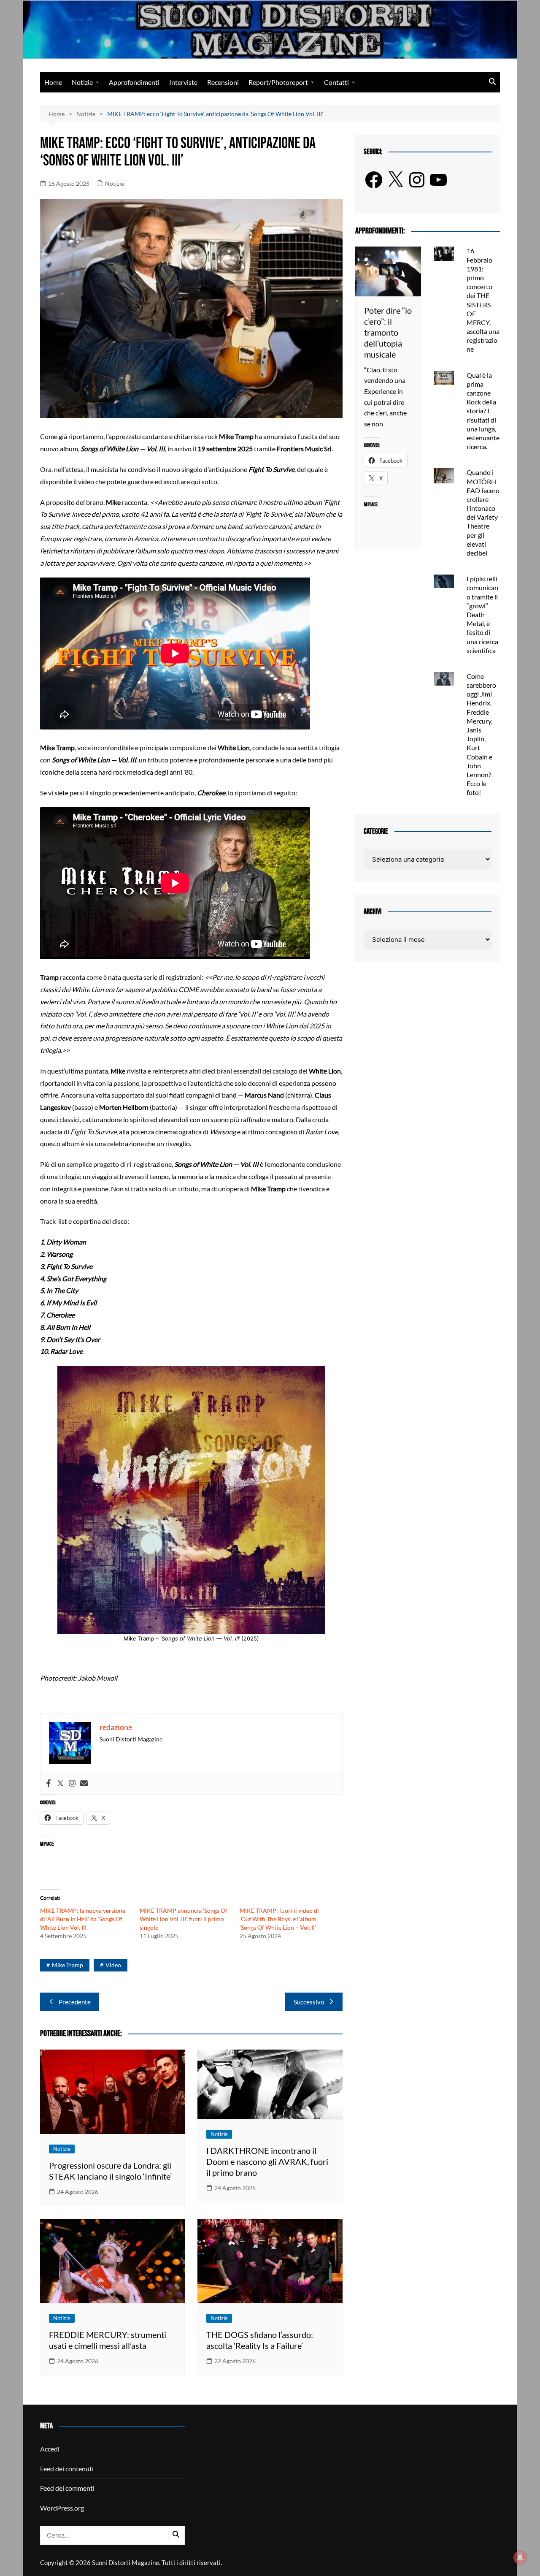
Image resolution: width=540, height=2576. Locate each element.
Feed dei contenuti (67, 2469)
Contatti (336, 82)
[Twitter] (60, 1784)
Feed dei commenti (67, 2488)
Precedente (75, 2002)
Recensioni (223, 82)
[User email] (84, 1784)
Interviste (183, 82)
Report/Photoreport (278, 82)
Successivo (309, 2002)
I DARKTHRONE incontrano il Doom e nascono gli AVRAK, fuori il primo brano (267, 2161)
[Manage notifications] (520, 2557)
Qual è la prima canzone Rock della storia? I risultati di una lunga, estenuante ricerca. (483, 411)
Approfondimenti (134, 82)
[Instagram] (72, 1784)
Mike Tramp (67, 1965)
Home (53, 82)
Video (113, 1965)
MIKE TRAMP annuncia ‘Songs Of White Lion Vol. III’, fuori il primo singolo (184, 1919)
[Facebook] (49, 1784)
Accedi (50, 2449)
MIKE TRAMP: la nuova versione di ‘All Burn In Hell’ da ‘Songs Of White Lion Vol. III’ (83, 1919)
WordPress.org (62, 2508)
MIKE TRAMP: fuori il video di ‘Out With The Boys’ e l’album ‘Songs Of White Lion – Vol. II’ (279, 1919)
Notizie (82, 82)
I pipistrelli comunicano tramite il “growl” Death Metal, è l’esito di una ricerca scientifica (482, 614)
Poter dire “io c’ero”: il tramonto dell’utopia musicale (388, 332)
